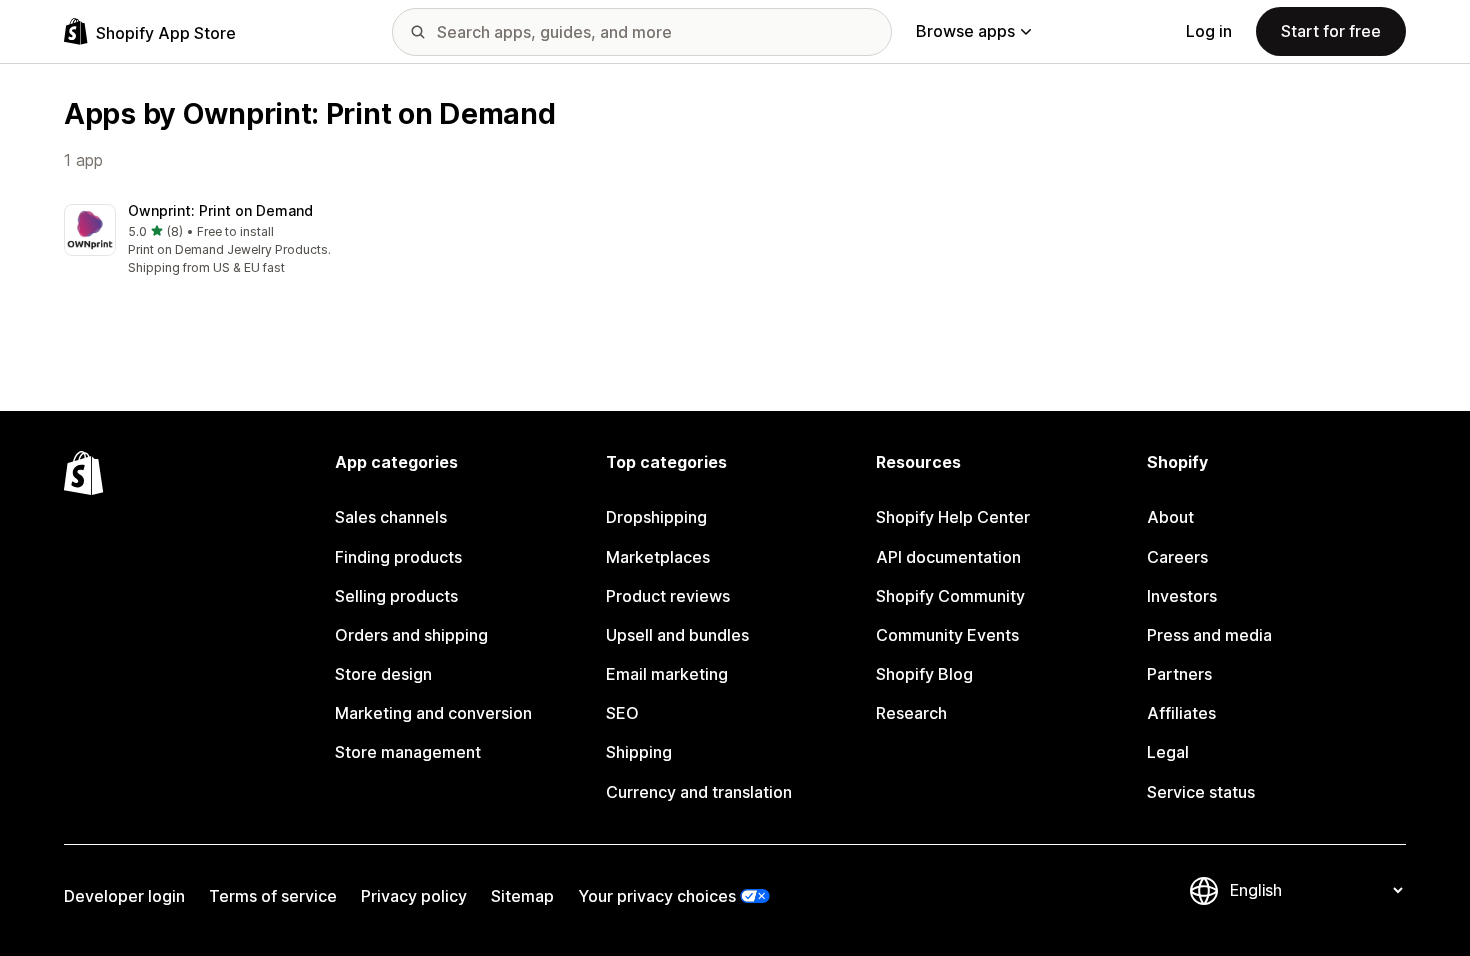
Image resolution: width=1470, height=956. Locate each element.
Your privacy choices (657, 896)
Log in (1209, 31)
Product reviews (668, 596)
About (1170, 517)
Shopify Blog (924, 674)
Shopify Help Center (953, 517)
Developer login (124, 896)
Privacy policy (414, 896)
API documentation (948, 557)
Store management (408, 752)
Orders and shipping (411, 635)
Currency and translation (699, 792)
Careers (1177, 557)
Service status (1201, 792)
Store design (383, 674)
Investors (1182, 596)
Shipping (639, 752)
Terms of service (273, 896)
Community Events (947, 635)
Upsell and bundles (677, 635)
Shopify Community (950, 596)
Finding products (398, 557)
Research (911, 713)
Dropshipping (656, 517)
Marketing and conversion (433, 713)
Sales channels (391, 517)
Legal (1168, 752)
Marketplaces (658, 557)
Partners (1179, 674)
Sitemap (522, 896)
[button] (220, 240)
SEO (622, 713)
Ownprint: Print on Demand (220, 210)
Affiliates (1181, 713)
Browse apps (965, 31)
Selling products (396, 596)
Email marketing (667, 674)
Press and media (1209, 635)
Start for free (1331, 31)
